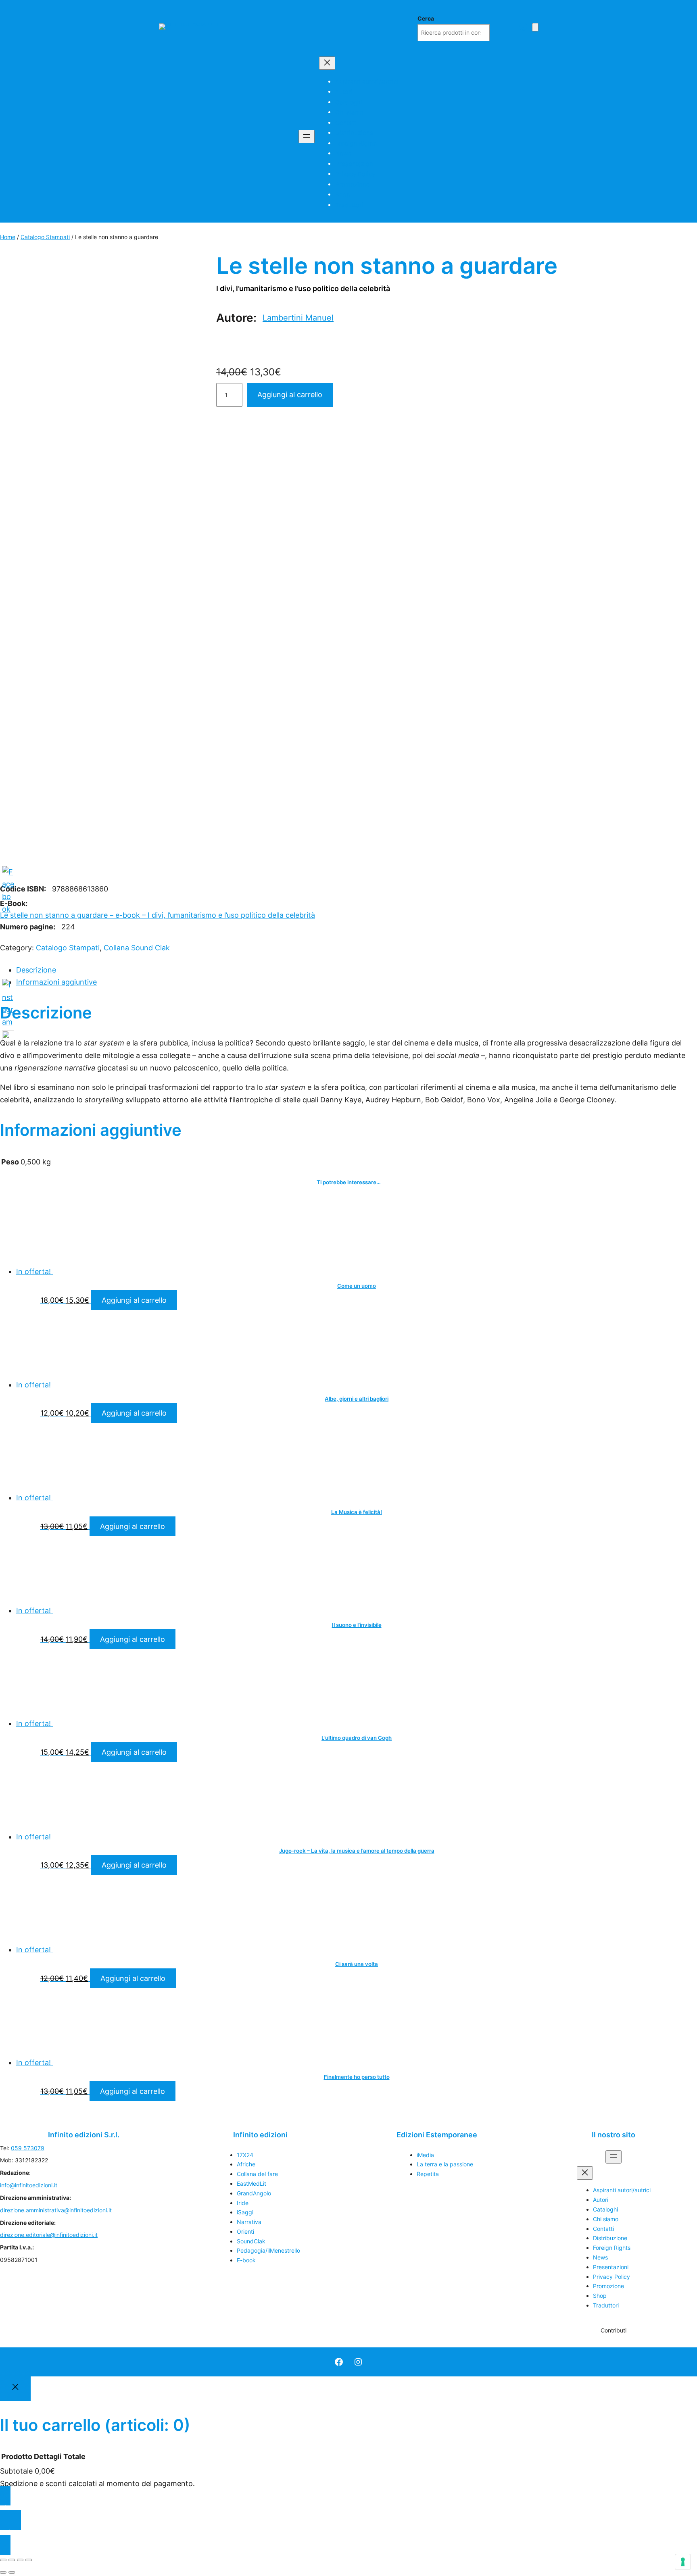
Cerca (426, 18)
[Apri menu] (307, 136)
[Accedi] (523, 26)
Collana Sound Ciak (137, 948)
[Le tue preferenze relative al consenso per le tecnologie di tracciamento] (683, 2562)
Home (8, 237)
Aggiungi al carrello (134, 1300)
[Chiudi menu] (327, 63)
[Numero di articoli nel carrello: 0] (535, 27)
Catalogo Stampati (45, 237)
